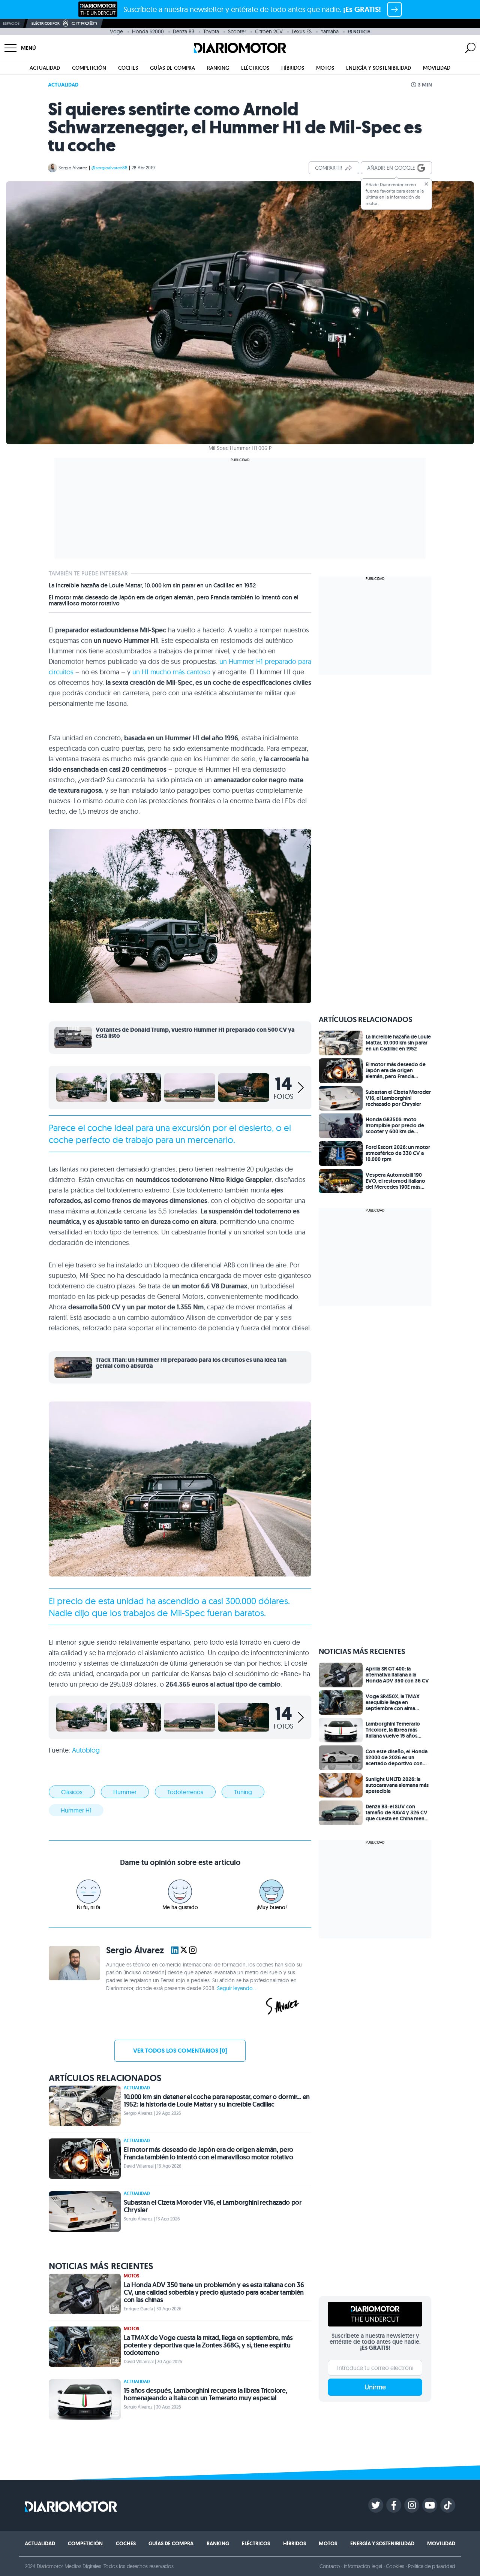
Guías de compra (172, 68)
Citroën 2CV (269, 31)
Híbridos (293, 68)
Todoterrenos (185, 1792)
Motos (325, 68)
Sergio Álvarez (73, 168)
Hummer (125, 1792)
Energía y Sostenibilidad (379, 68)
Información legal (363, 2566)
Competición (89, 68)
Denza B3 (184, 31)
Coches (128, 68)
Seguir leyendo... (237, 1988)
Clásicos (72, 1792)
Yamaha (330, 31)
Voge (116, 31)
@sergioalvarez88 (109, 168)
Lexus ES (302, 31)
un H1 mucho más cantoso (171, 672)
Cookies (395, 2566)
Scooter (237, 31)
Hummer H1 (76, 1810)
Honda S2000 (148, 31)
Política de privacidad (432, 2566)
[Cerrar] (426, 184)
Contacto (330, 2566)
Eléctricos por (46, 23)
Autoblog (86, 1750)
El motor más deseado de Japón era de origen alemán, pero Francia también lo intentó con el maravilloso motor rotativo (174, 601)
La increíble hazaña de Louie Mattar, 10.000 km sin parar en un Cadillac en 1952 (152, 586)
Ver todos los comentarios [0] (180, 2051)
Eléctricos (255, 68)
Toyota (211, 31)
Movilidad (437, 68)
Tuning (243, 1792)
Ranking (218, 68)
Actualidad (45, 68)
